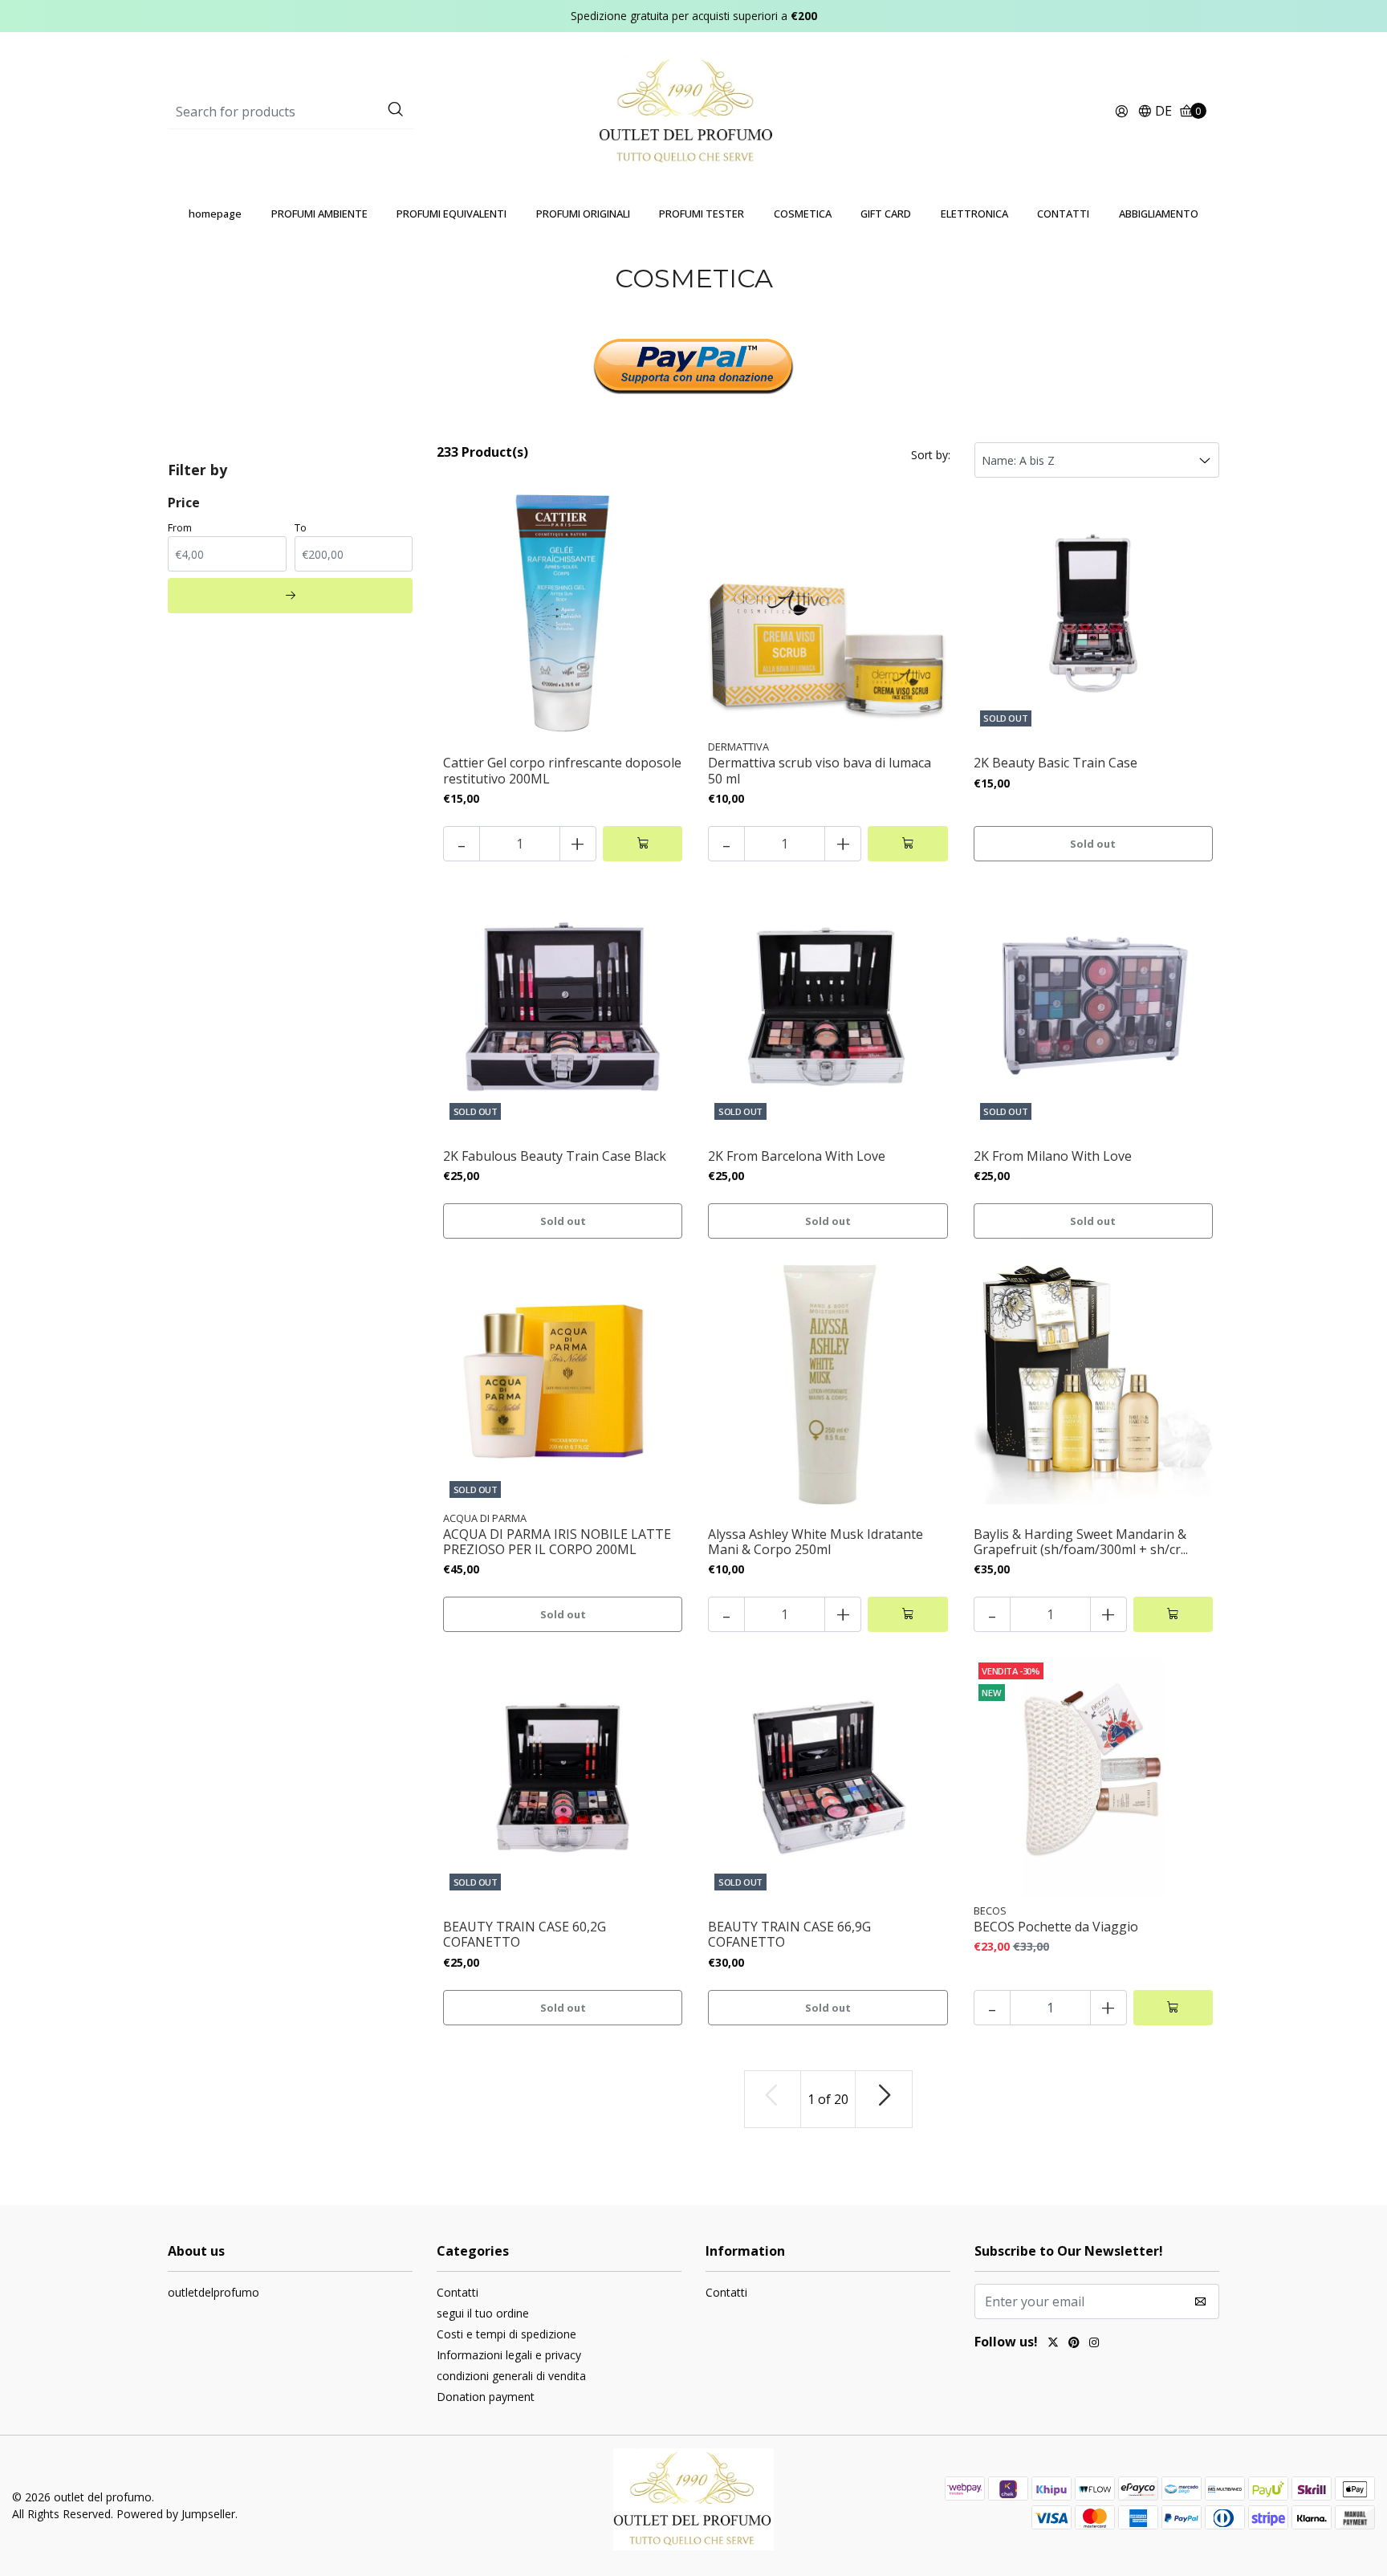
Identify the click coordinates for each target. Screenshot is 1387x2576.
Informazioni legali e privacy (509, 2355)
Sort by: (931, 455)
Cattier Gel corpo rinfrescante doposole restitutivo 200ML (562, 771)
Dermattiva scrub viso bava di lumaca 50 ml (820, 771)
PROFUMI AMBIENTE (319, 214)
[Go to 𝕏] (1053, 2344)
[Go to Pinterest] (1074, 2344)
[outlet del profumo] (694, 111)
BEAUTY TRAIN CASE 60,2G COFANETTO (525, 1935)
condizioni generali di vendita (511, 2376)
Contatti (458, 2292)
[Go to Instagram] (1094, 2344)
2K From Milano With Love (1053, 1156)
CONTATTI (1063, 214)
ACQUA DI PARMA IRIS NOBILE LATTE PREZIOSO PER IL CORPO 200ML (557, 1542)
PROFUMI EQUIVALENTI (451, 214)
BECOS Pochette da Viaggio (1056, 1927)
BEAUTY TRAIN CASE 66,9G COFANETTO (789, 1935)
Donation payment (486, 2397)
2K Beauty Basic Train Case (1056, 763)
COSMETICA (803, 214)
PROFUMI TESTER (702, 214)
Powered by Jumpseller (176, 2514)
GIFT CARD (886, 214)
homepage (215, 214)
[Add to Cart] (643, 844)
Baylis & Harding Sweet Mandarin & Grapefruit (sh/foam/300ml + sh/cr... (1081, 1542)
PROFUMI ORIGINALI (583, 214)
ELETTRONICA (974, 214)
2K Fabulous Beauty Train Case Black (555, 1156)
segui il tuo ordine (483, 2313)
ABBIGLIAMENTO (1159, 214)
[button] (1155, 112)
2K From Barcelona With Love (797, 1156)
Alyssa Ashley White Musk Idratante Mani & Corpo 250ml (816, 1542)
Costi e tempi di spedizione (506, 2334)
